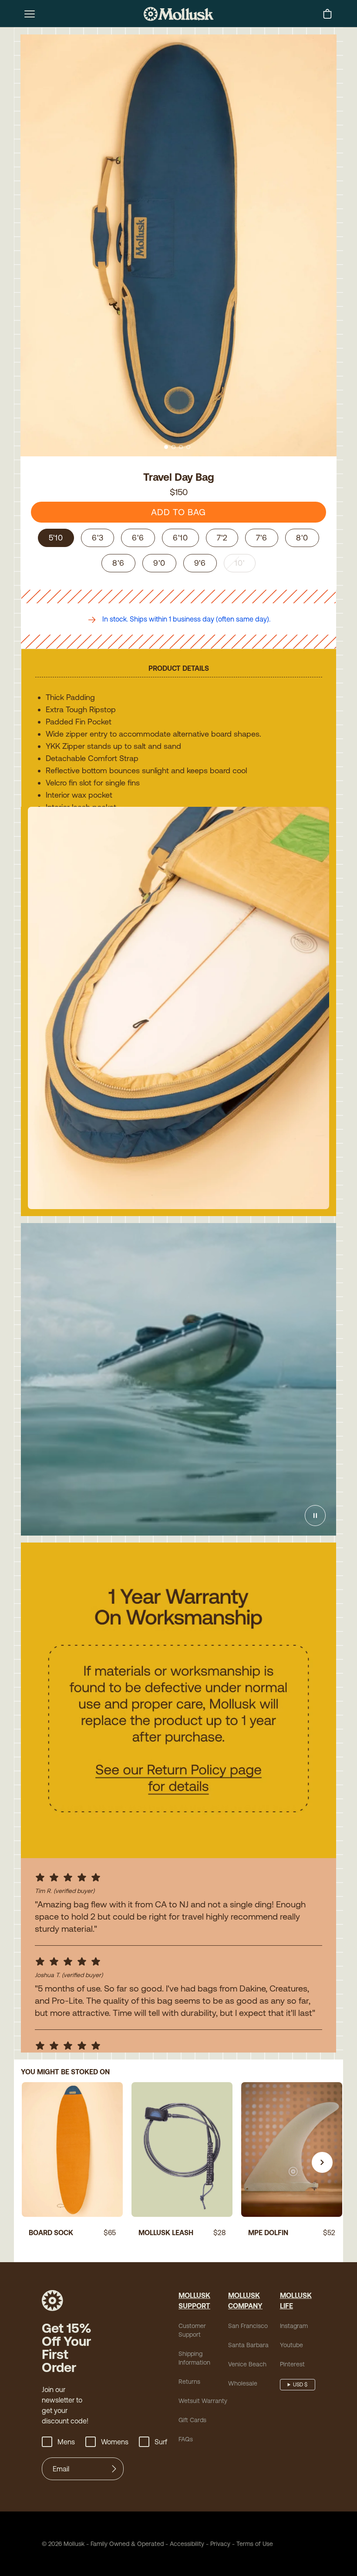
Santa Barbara (248, 2345)
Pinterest (292, 2364)
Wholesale (243, 2383)
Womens (115, 2442)
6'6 (138, 538)
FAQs (186, 2439)
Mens (66, 2442)
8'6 (118, 563)
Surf (161, 2442)
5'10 (56, 538)
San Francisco (248, 2326)
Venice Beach (247, 2364)
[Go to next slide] (322, 2162)
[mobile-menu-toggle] (30, 14)
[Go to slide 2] (173, 447)
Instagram (294, 2326)
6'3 (98, 538)
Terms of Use (255, 2544)
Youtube (291, 2345)
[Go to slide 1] (166, 447)
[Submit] (114, 2469)
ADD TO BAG (178, 512)
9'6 (200, 563)
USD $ (300, 2385)
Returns (189, 2382)
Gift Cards (192, 2420)
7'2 (222, 538)
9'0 (159, 563)
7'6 (262, 538)
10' (240, 563)
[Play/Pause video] (315, 1516)
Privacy (220, 2544)
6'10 (180, 538)
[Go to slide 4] (188, 447)
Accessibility (184, 2544)
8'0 (302, 538)
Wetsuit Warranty (203, 2401)
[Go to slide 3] (181, 447)
